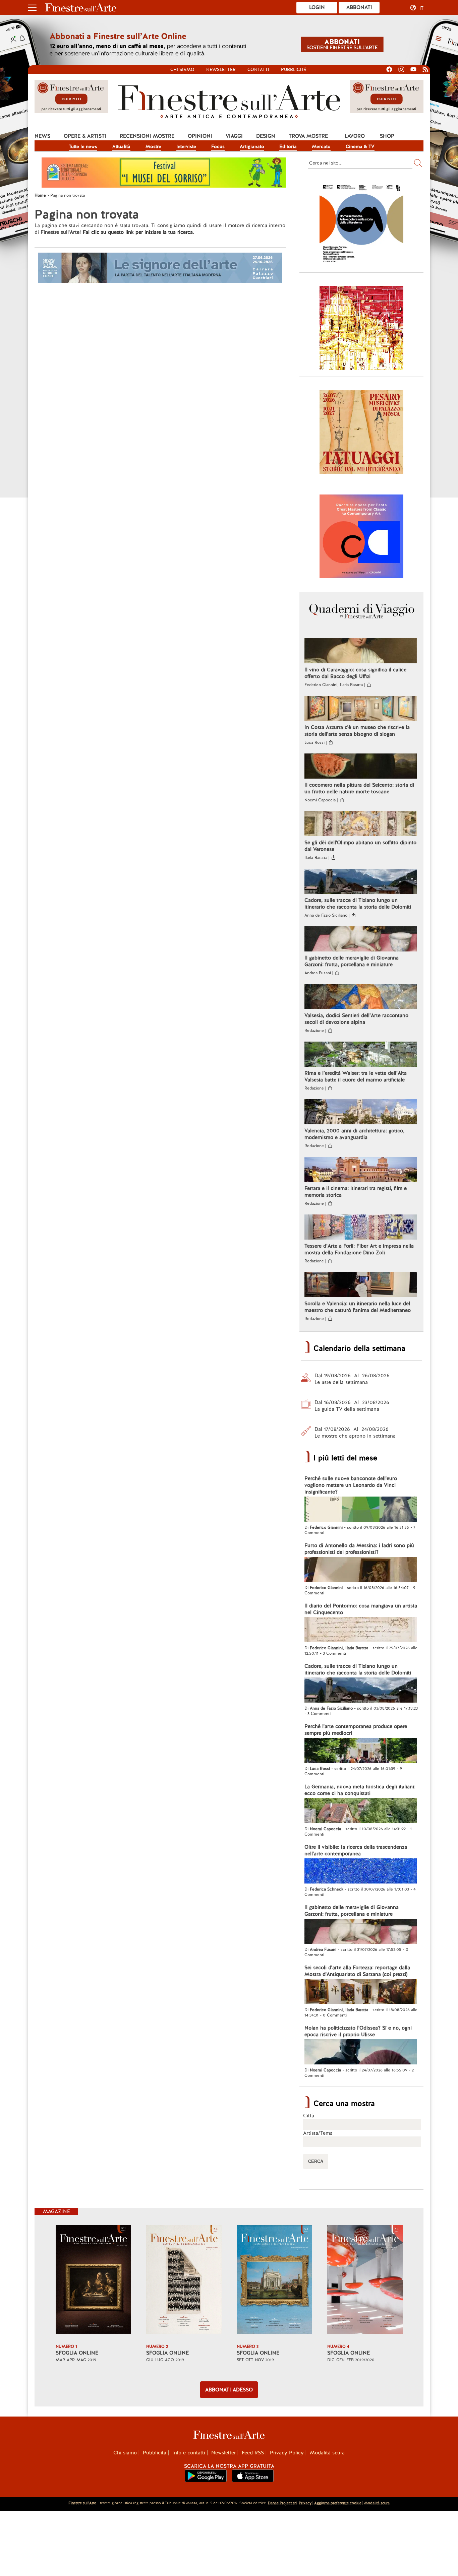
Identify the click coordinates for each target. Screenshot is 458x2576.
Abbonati (359, 7)
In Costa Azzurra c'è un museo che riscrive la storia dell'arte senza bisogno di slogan (357, 731)
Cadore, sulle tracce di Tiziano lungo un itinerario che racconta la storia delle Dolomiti (358, 904)
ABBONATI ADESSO (229, 2390)
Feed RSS (253, 2453)
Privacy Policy (287, 2453)
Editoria (288, 146)
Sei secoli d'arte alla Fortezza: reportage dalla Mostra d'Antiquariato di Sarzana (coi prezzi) (357, 1971)
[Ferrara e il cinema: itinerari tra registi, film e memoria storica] (361, 1170)
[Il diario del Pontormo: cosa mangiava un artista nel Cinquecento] (361, 1631)
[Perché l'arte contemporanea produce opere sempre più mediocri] (361, 1751)
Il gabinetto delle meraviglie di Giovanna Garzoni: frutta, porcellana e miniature (352, 961)
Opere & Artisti (85, 136)
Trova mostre (308, 136)
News (42, 136)
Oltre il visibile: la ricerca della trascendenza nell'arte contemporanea (356, 1850)
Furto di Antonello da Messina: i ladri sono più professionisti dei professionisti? (359, 1549)
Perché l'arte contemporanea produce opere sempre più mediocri (356, 1730)
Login (317, 7)
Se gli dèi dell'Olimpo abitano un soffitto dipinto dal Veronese (360, 846)
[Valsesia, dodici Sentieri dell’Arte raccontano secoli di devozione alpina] (361, 997)
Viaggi (234, 136)
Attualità (121, 146)
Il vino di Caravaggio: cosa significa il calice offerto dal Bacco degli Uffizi (355, 673)
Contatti (258, 70)
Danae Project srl (282, 2503)
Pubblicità (294, 70)
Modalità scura (327, 2453)
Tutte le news (83, 146)
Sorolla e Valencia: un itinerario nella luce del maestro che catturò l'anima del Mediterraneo (358, 1307)
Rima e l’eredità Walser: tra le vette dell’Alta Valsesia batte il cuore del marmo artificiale (356, 1076)
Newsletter (221, 70)
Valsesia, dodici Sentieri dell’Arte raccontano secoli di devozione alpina (356, 1019)
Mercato (321, 146)
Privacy (305, 2503)
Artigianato (252, 146)
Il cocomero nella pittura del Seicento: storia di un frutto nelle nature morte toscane (359, 788)
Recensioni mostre (147, 136)
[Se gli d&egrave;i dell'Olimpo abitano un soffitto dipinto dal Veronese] (361, 824)
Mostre (153, 146)
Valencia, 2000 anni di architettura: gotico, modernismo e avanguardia (354, 1134)
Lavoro (355, 136)
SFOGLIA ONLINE (77, 2353)
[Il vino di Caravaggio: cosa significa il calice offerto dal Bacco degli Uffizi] (361, 652)
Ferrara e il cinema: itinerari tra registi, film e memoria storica (356, 1192)
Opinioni (200, 136)
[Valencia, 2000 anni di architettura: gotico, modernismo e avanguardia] (361, 1113)
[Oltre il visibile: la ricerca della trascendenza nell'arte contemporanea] (361, 1872)
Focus (218, 146)
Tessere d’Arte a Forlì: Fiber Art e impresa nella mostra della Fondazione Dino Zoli (359, 1249)
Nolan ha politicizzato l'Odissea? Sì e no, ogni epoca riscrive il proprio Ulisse (358, 2031)
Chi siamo (182, 70)
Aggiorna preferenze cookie (338, 2503)
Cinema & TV (360, 146)
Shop (387, 136)
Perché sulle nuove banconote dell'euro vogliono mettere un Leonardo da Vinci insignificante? (351, 1485)
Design (266, 136)
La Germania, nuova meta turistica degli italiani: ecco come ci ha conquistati (360, 1790)
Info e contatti (189, 2453)
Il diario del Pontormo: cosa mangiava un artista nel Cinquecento (361, 1609)
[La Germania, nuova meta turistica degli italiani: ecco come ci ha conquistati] (361, 1811)
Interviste (186, 146)
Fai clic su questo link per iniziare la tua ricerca (138, 232)
